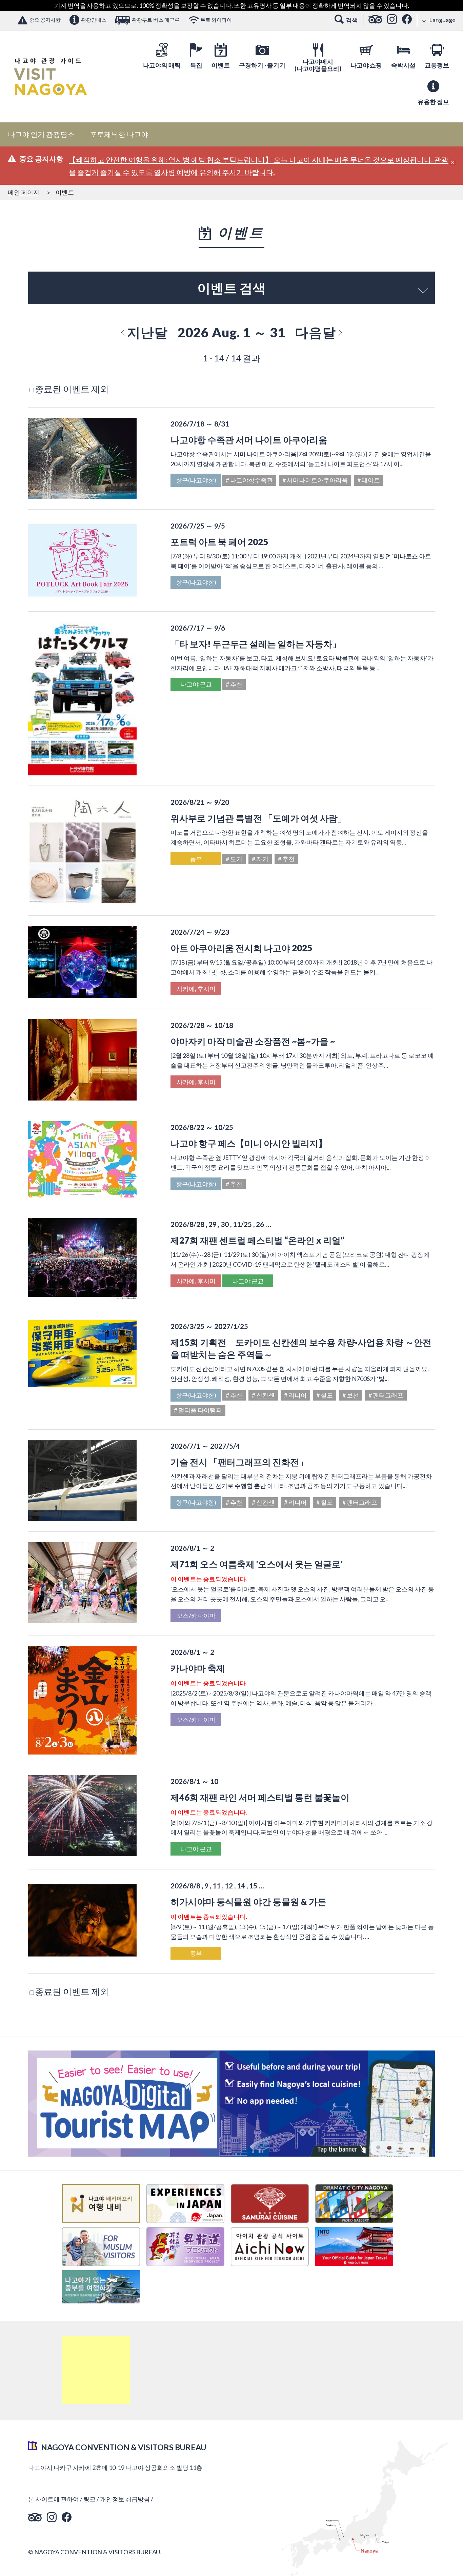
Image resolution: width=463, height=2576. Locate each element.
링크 (89, 2499)
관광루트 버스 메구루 (156, 20)
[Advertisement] (96, 2370)
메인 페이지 (24, 192)
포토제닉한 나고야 (119, 134)
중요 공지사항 (45, 20)
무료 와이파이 (216, 20)
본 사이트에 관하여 (54, 2499)
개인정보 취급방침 (125, 2499)
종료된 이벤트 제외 (72, 389)
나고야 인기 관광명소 (41, 134)
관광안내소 (94, 20)
